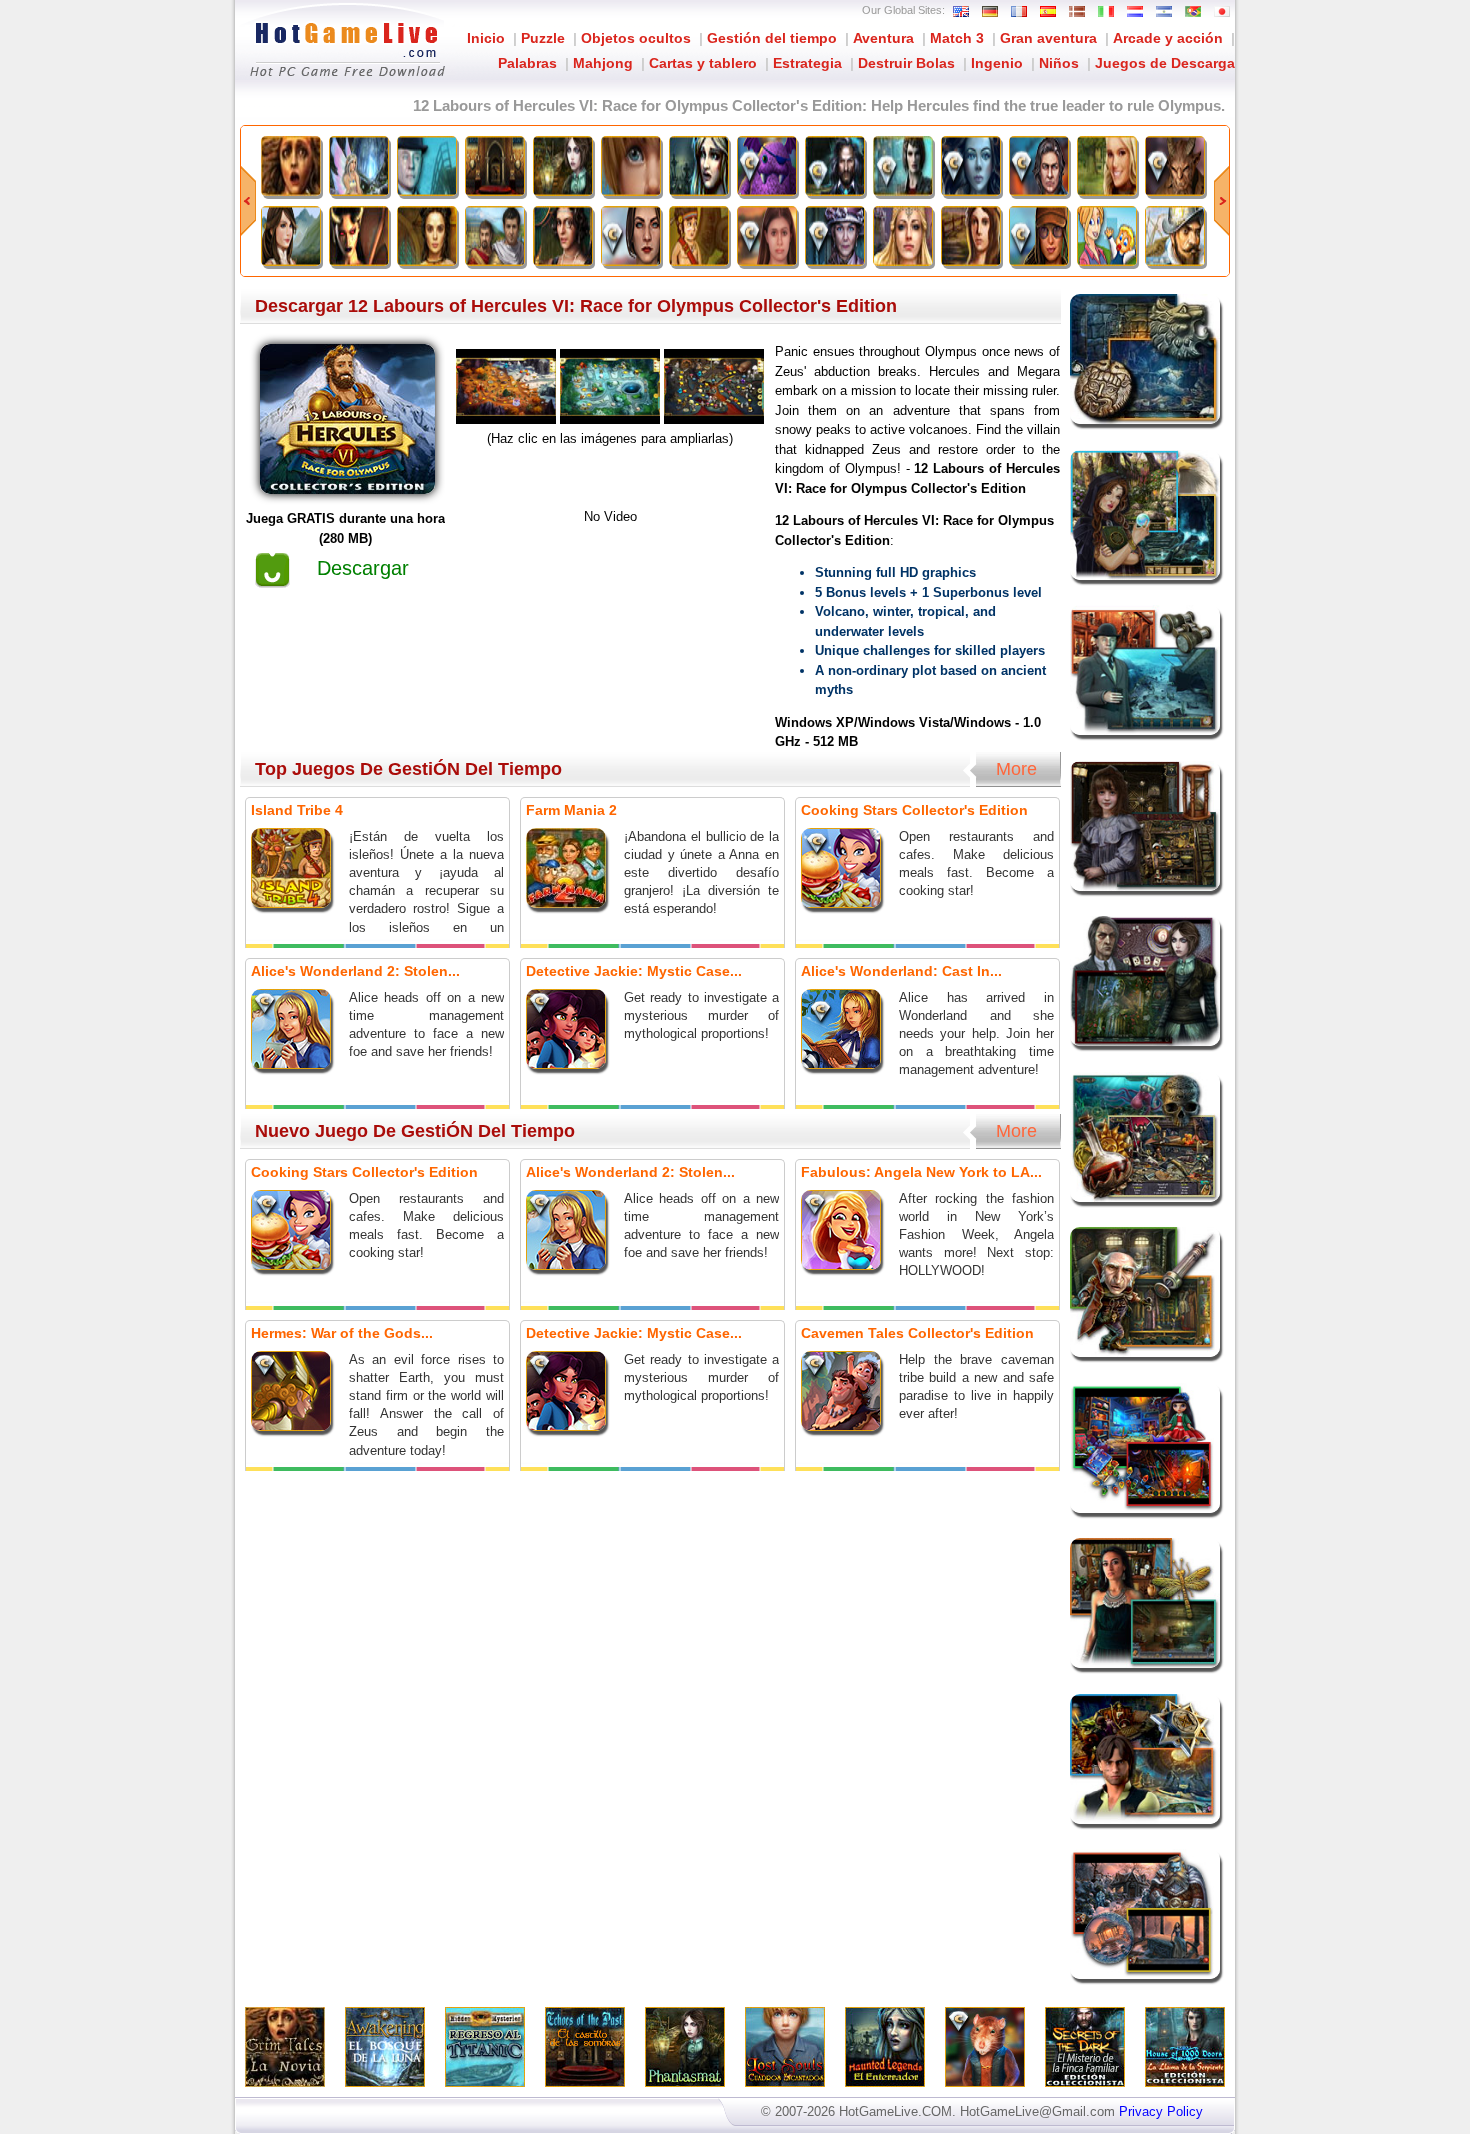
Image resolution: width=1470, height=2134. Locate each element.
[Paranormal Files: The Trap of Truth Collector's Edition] (631, 236)
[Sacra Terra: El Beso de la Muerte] (359, 236)
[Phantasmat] (563, 166)
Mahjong (603, 63)
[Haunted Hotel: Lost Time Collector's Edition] (835, 236)
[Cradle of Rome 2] (495, 236)
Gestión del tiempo (772, 38)
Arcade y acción (1168, 38)
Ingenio (997, 63)
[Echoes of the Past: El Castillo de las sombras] (495, 166)
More (1016, 769)
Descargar (363, 568)
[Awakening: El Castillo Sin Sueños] (291, 236)
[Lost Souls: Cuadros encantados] (631, 166)
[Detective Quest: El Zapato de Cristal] (903, 236)
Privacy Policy (1161, 2111)
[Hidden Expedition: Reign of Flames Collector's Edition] (1039, 236)
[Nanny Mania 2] (1107, 236)
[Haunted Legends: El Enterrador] (699, 166)
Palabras (527, 63)
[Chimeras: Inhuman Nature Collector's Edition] (1175, 166)
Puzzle (543, 38)
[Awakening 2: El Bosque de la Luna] (359, 166)
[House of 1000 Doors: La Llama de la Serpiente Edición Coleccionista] (903, 166)
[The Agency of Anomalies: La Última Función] (563, 236)
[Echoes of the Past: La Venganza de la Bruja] (427, 236)
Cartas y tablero (703, 63)
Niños (1059, 63)
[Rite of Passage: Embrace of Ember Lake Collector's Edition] (767, 236)
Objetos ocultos (636, 38)
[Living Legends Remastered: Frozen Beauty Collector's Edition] (971, 166)
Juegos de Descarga (1165, 63)
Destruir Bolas (906, 63)
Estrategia (807, 63)
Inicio (486, 38)
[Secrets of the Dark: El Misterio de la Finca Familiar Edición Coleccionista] (835, 166)
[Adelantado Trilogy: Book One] (1175, 236)
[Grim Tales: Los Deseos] (1107, 166)
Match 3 (957, 38)
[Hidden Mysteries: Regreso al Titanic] (427, 166)
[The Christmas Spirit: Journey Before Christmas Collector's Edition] (767, 166)
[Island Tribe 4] (699, 236)
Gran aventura (1048, 38)
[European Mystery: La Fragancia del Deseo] (971, 236)
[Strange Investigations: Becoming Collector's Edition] (1039, 166)
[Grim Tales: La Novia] (291, 166)
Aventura (883, 38)
